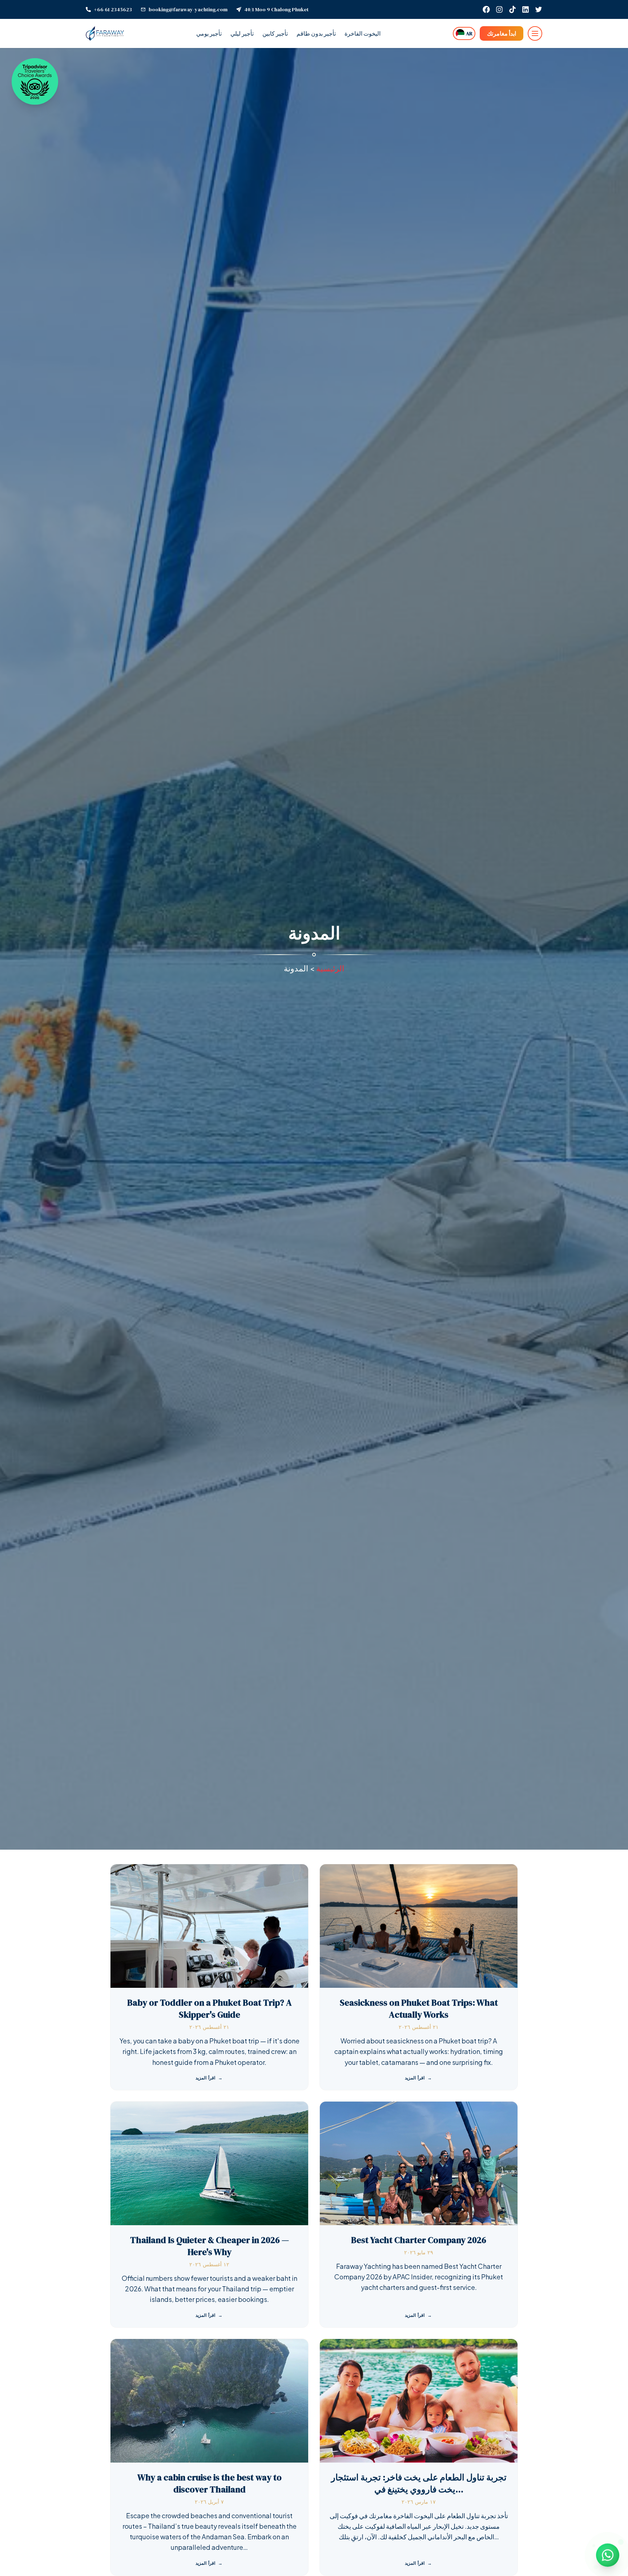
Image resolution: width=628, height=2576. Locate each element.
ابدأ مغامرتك (502, 33)
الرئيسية (330, 968)
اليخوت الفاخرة (363, 33)
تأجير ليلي (242, 33)
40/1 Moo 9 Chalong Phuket (276, 9)
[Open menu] (535, 33)
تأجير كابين (275, 33)
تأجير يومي (209, 33)
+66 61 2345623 (113, 9)
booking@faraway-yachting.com (188, 9)
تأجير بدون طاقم (316, 33)
